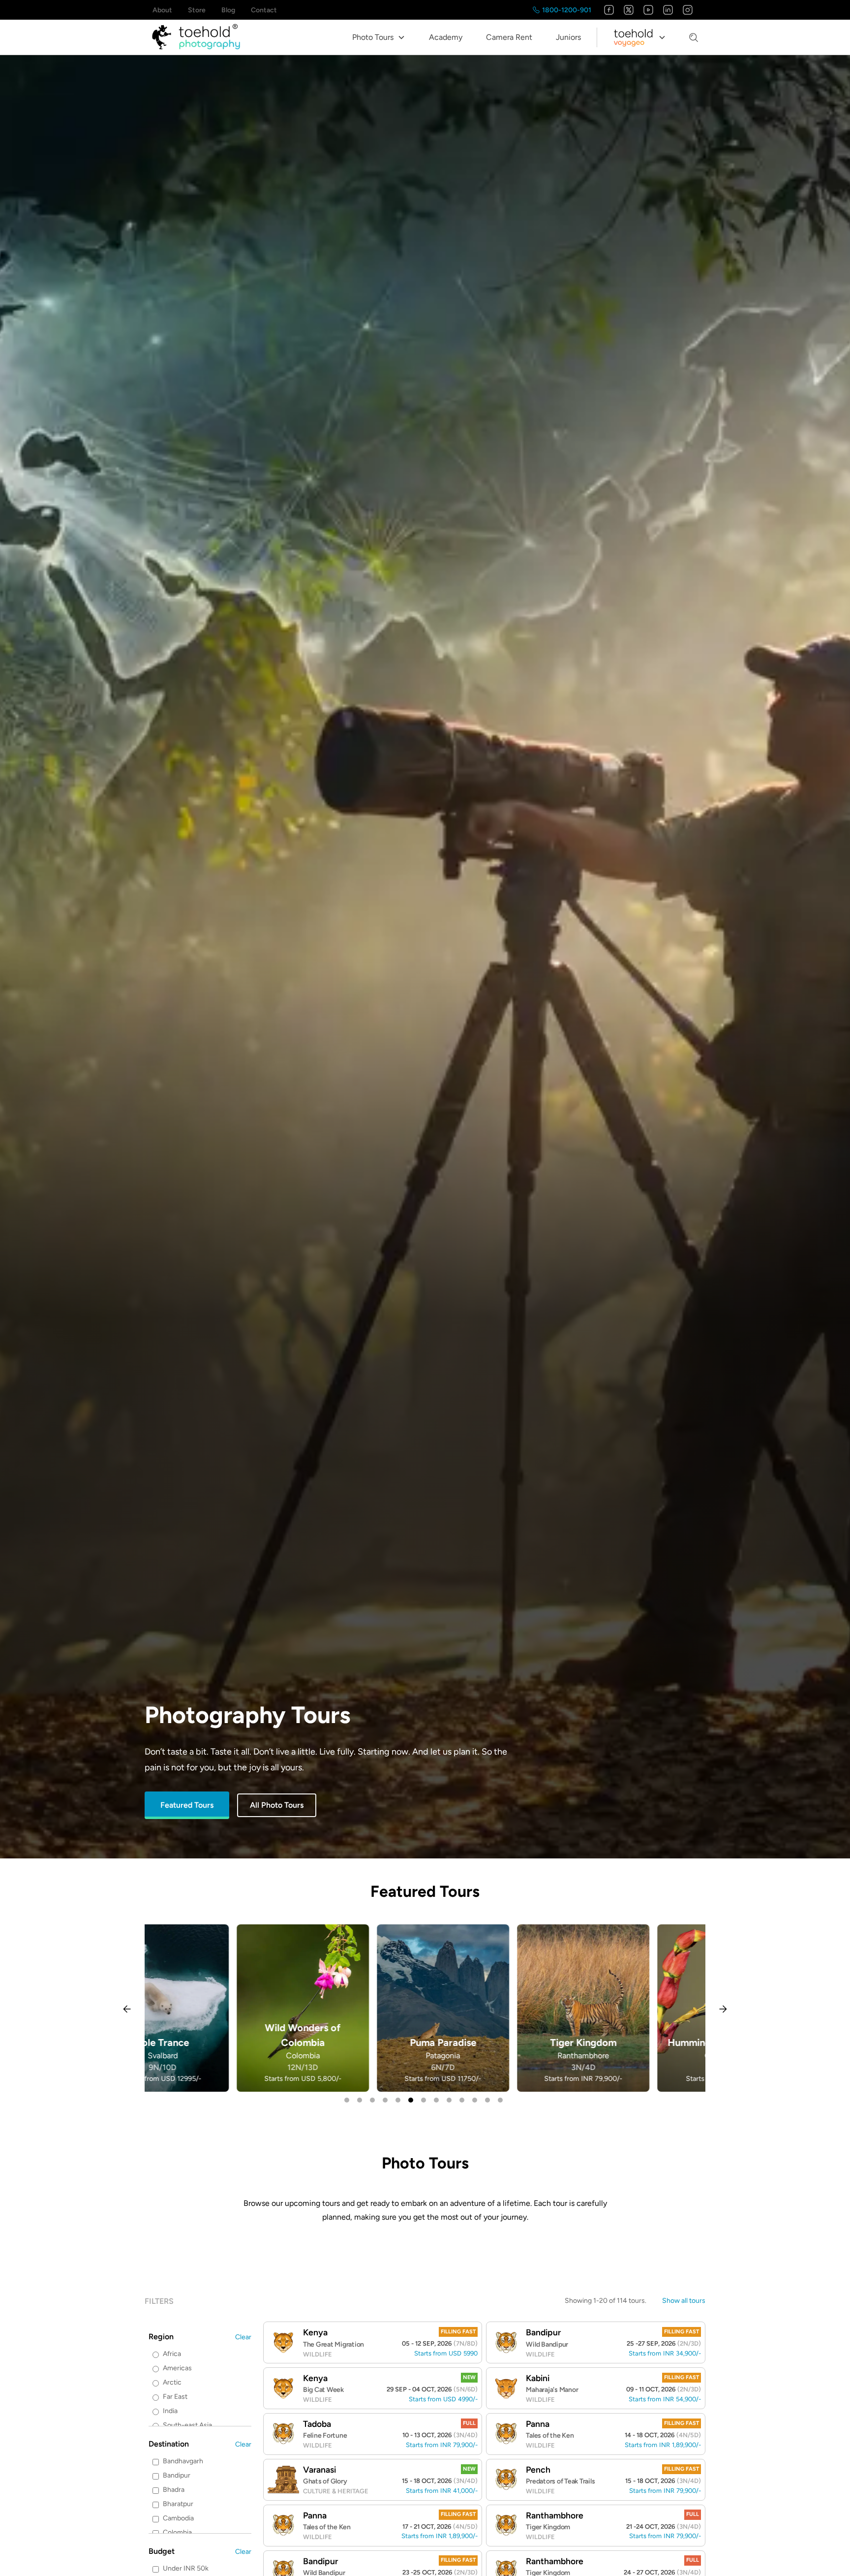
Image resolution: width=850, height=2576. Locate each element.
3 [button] (372, 2100)
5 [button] (398, 2100)
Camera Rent (509, 37)
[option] (215, 2008)
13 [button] (500, 2100)
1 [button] (347, 2100)
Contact (264, 10)
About (162, 10)
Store (197, 10)
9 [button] (449, 2100)
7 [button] (424, 2100)
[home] (196, 37)
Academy (446, 37)
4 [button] (385, 2100)
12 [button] (487, 2100)
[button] (379, 37)
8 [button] (436, 2100)
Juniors (568, 37)
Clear (243, 2337)
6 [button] (411, 2100)
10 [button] (462, 2100)
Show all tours (684, 2301)
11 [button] (475, 2100)
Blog (228, 10)
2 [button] (360, 2100)
